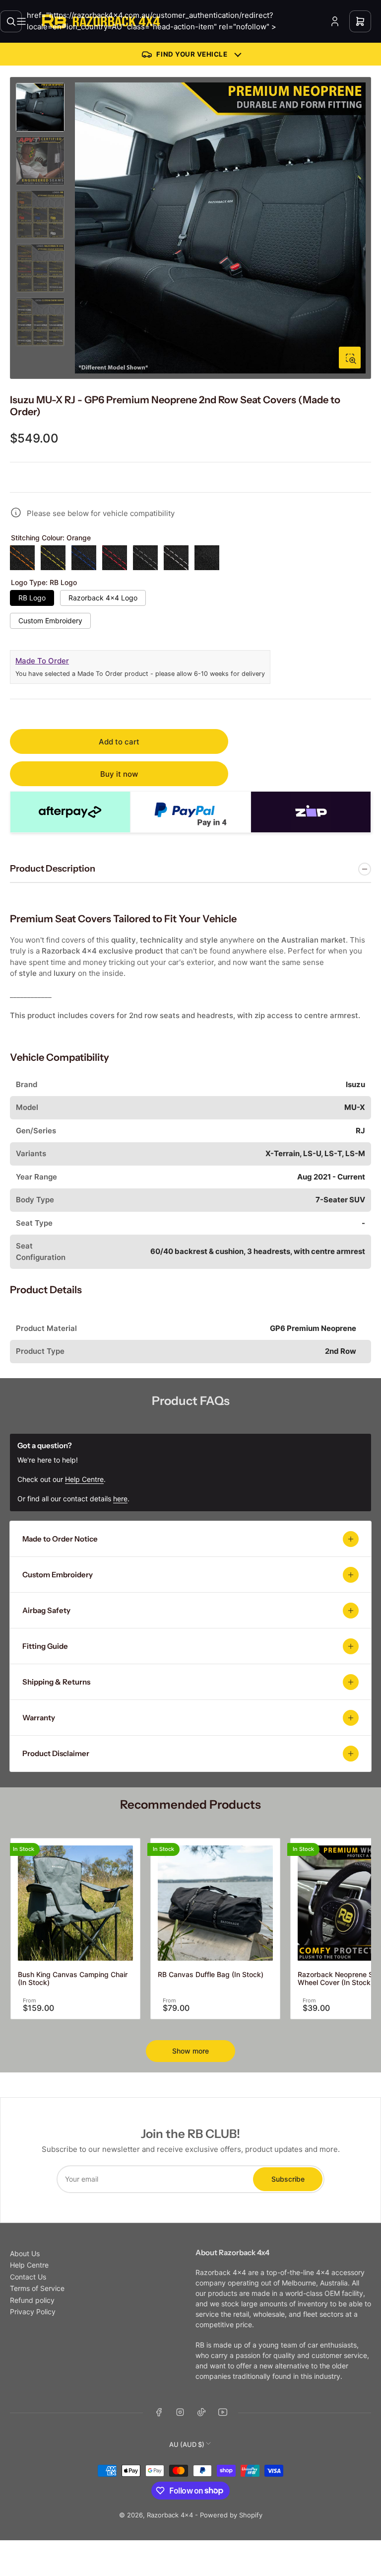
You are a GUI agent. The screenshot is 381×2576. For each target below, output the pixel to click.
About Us (25, 2253)
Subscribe (288, 2179)
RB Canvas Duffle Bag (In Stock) (211, 1974)
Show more (190, 2051)
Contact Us (28, 2277)
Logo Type (44, 583)
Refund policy (32, 2300)
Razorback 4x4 (170, 2515)
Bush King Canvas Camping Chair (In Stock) (73, 1979)
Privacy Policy (33, 2312)
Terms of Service (37, 2288)
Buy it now (119, 774)
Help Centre (29, 2265)
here (120, 1499)
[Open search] (11, 21)
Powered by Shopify (231, 2515)
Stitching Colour (51, 538)
